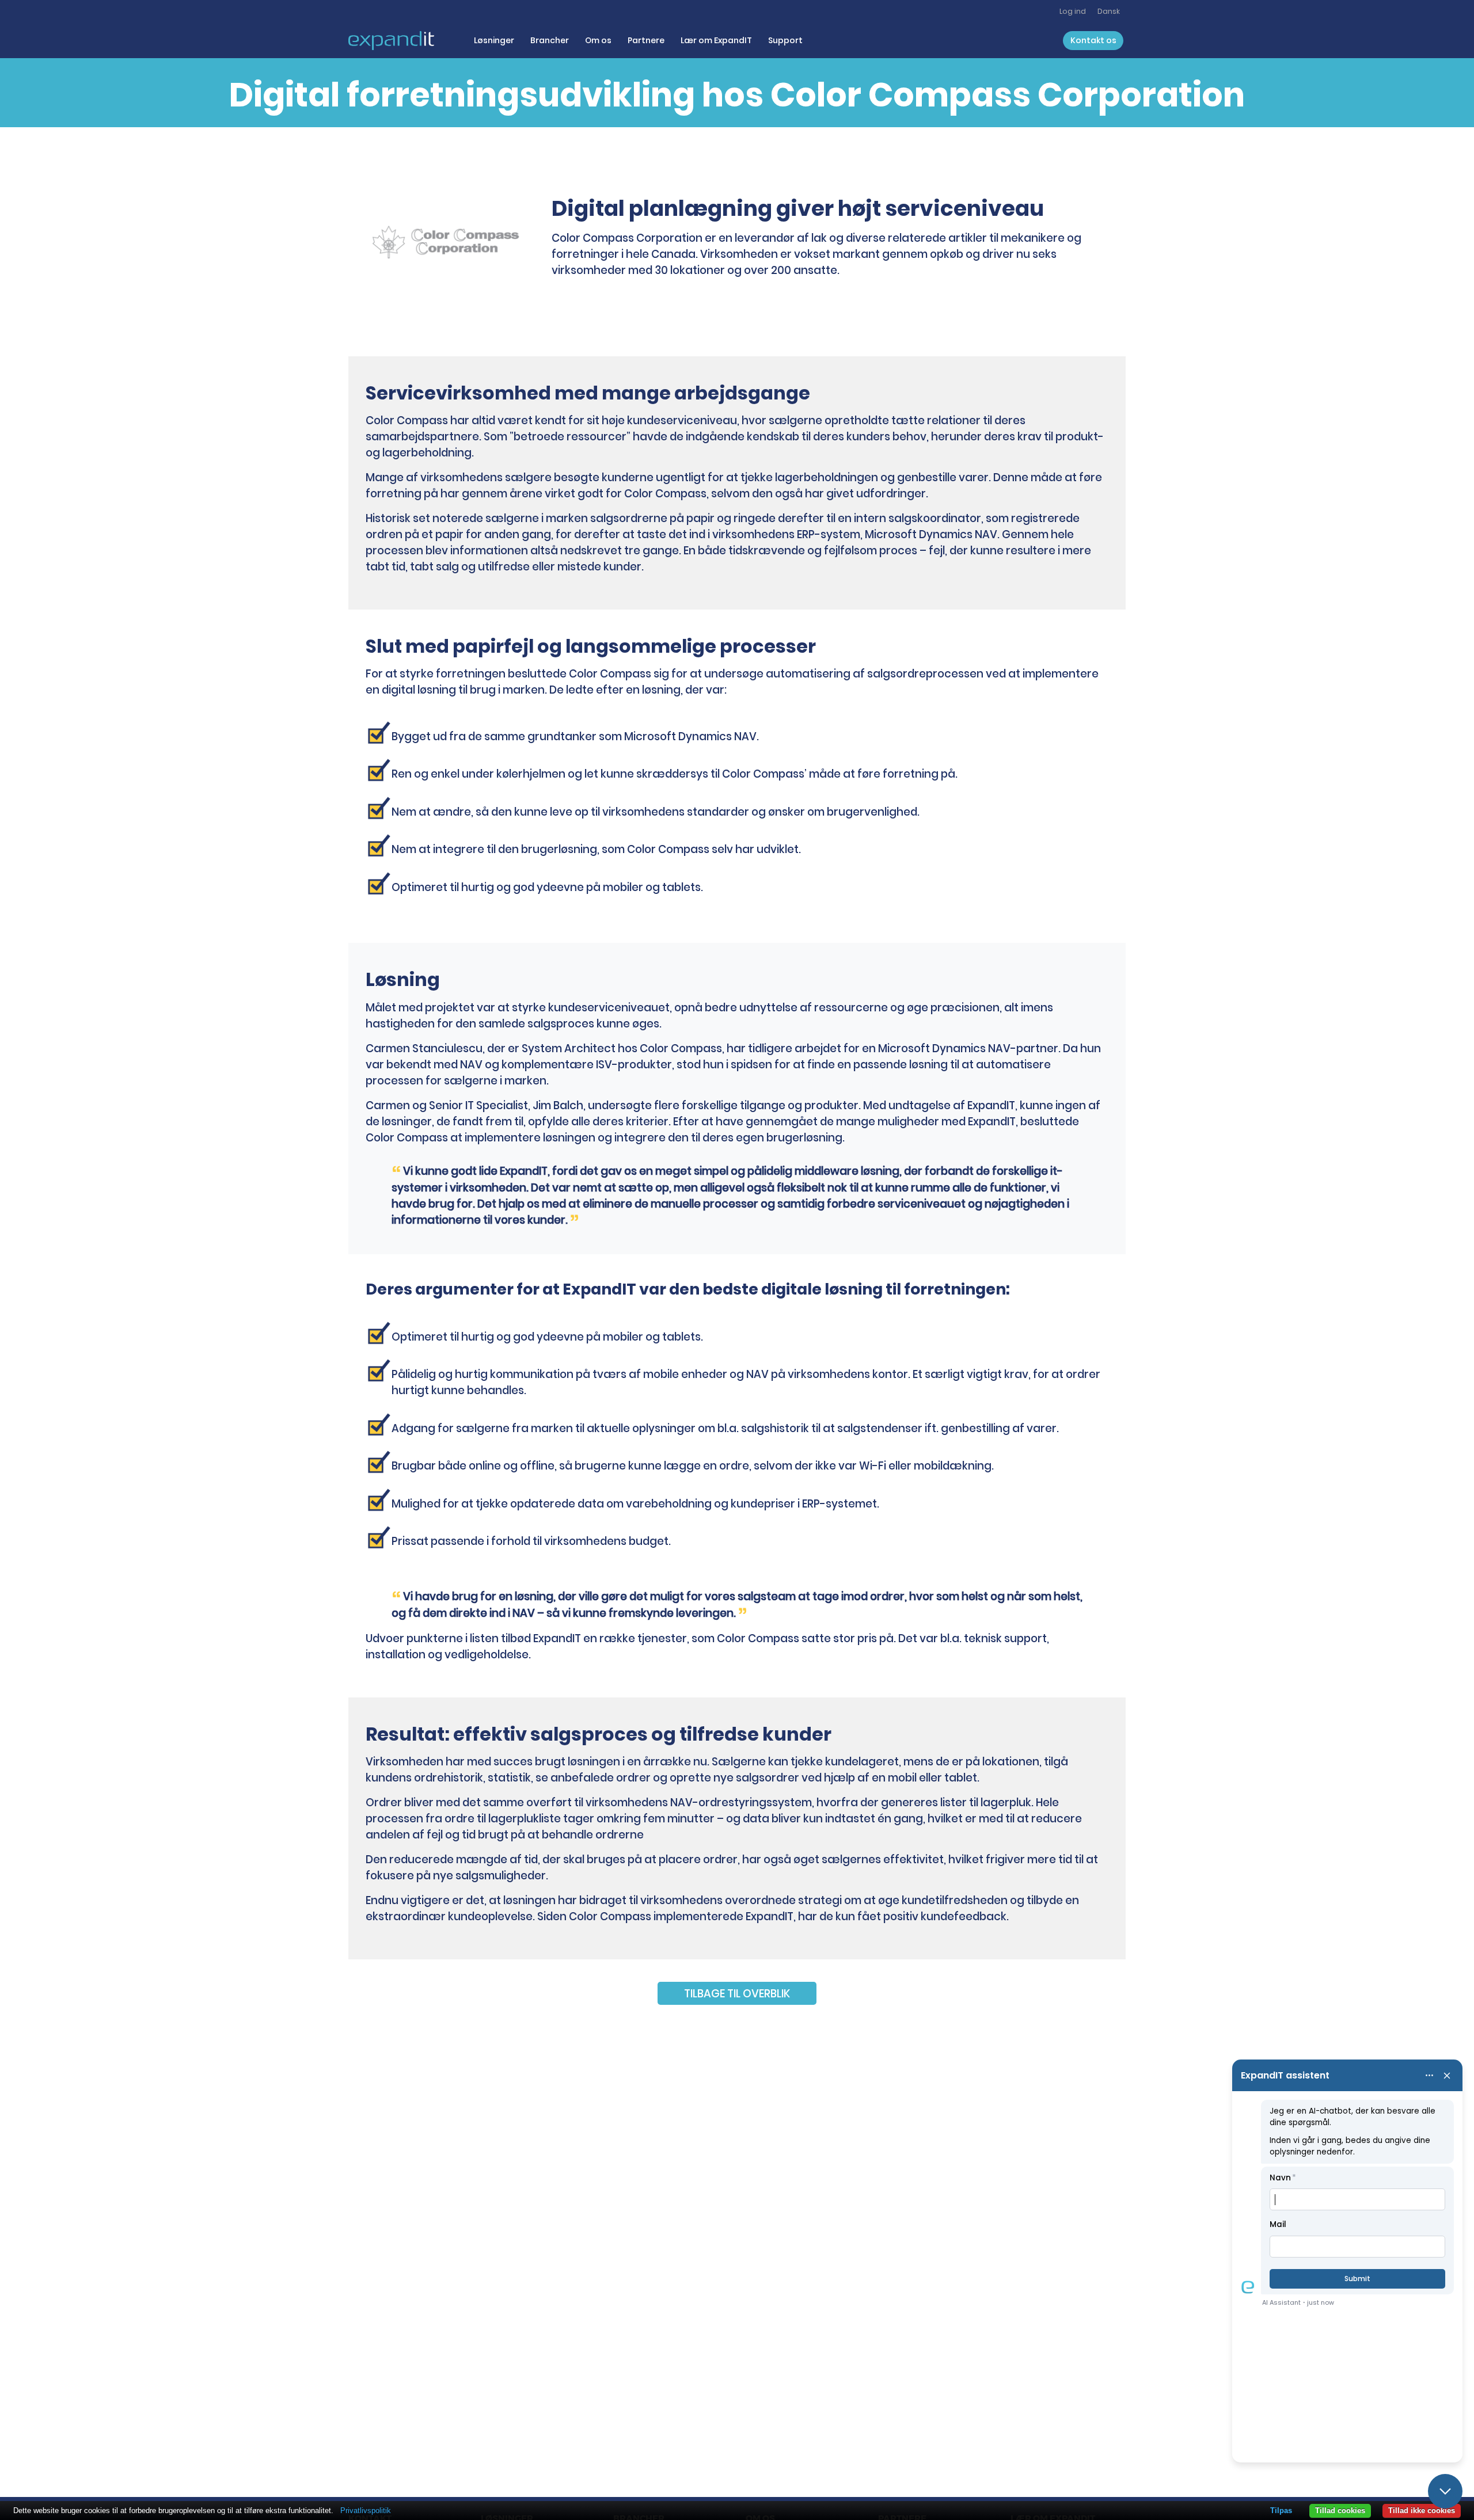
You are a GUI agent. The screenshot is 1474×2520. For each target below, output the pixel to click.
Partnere (646, 40)
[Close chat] (1445, 2491)
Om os (598, 40)
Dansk (1109, 11)
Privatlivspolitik (366, 2511)
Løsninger (494, 40)
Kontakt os (1093, 40)
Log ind (1073, 11)
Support (785, 40)
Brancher (550, 40)
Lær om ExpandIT (716, 40)
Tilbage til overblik (737, 1994)
